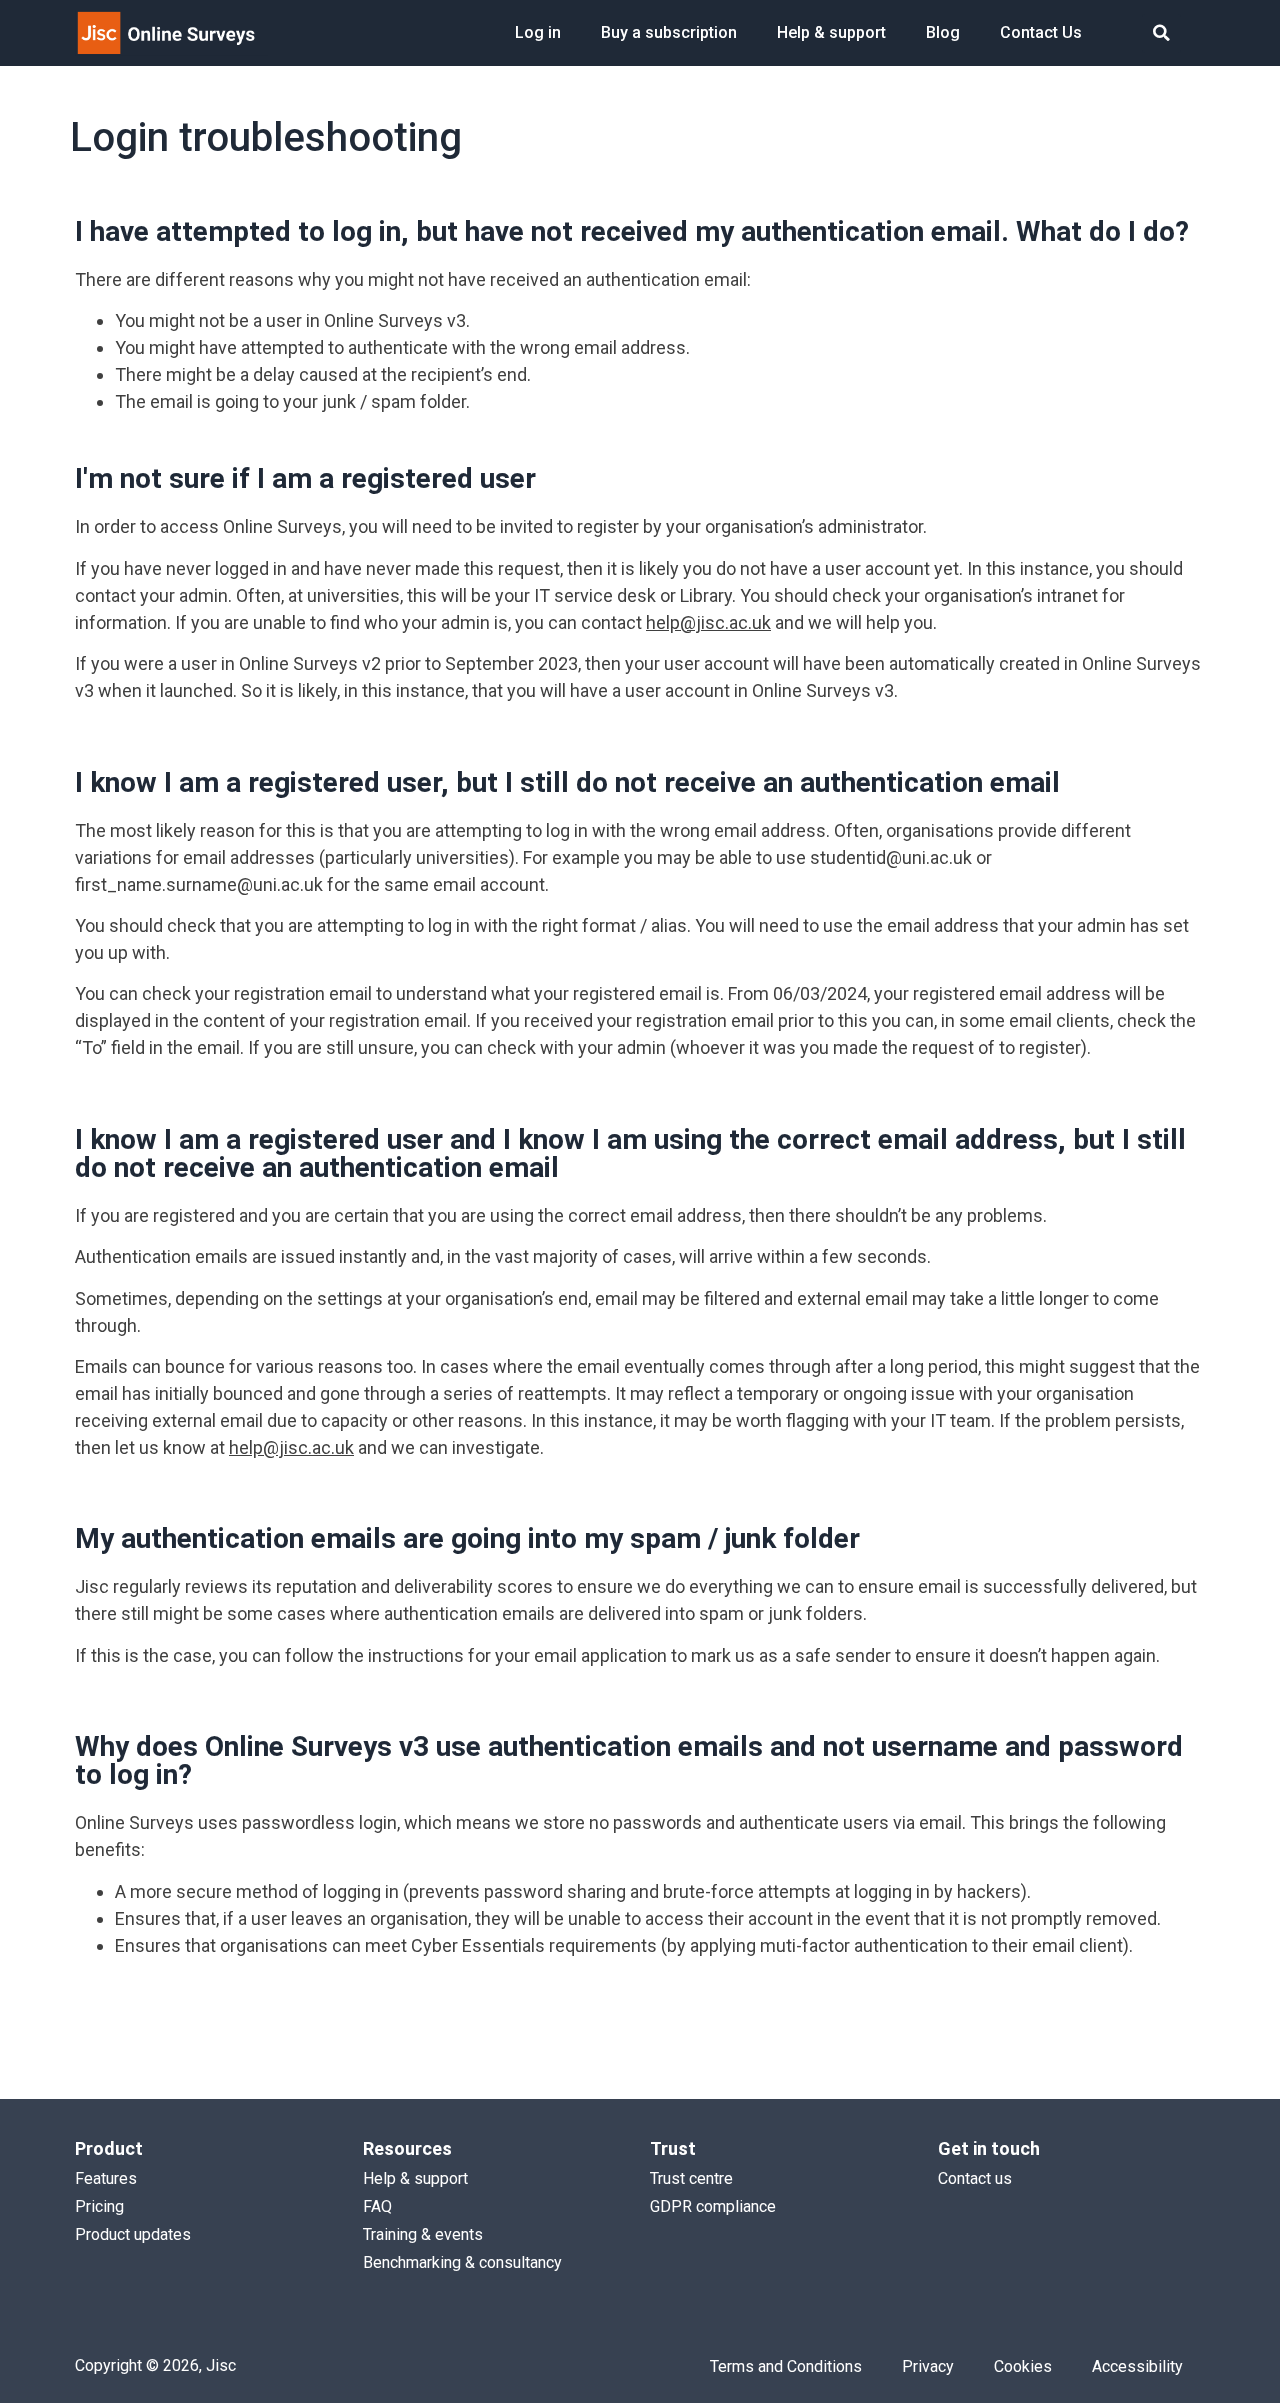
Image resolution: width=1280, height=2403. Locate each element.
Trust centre (691, 2178)
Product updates (133, 2234)
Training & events (423, 2234)
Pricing (99, 2206)
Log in (538, 32)
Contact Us (1041, 32)
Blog (943, 32)
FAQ (377, 2206)
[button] (1161, 33)
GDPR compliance (713, 2206)
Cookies (1023, 2366)
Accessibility (1137, 2366)
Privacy (928, 2366)
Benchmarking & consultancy (462, 2262)
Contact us (975, 2178)
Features (106, 2178)
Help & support (831, 32)
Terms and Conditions (786, 2366)
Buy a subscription (669, 32)
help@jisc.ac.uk (708, 622)
